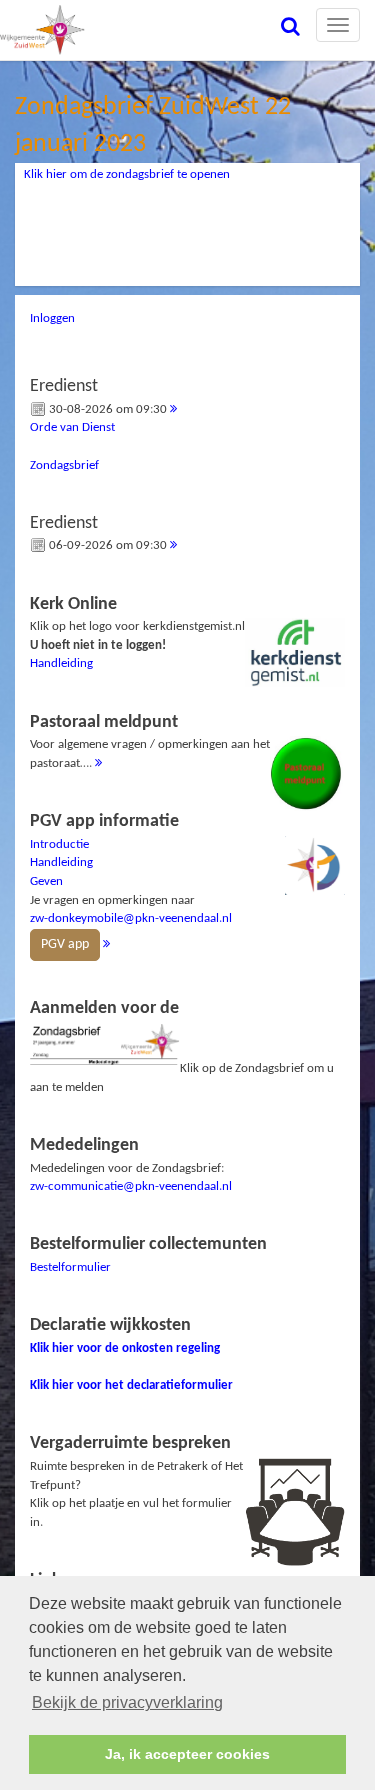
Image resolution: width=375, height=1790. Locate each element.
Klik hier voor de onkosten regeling (125, 1348)
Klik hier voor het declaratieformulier (131, 1385)
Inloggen (52, 318)
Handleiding (61, 663)
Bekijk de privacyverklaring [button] (127, 1702)
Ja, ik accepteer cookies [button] (187, 1754)
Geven (46, 881)
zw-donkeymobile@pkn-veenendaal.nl (131, 918)
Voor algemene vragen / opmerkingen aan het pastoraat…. (150, 741)
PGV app (65, 944)
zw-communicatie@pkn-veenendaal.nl (131, 1186)
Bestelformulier (70, 1267)
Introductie (59, 844)
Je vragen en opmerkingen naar (131, 882)
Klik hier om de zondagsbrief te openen (127, 174)
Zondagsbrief (64, 465)
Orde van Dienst (72, 427)
